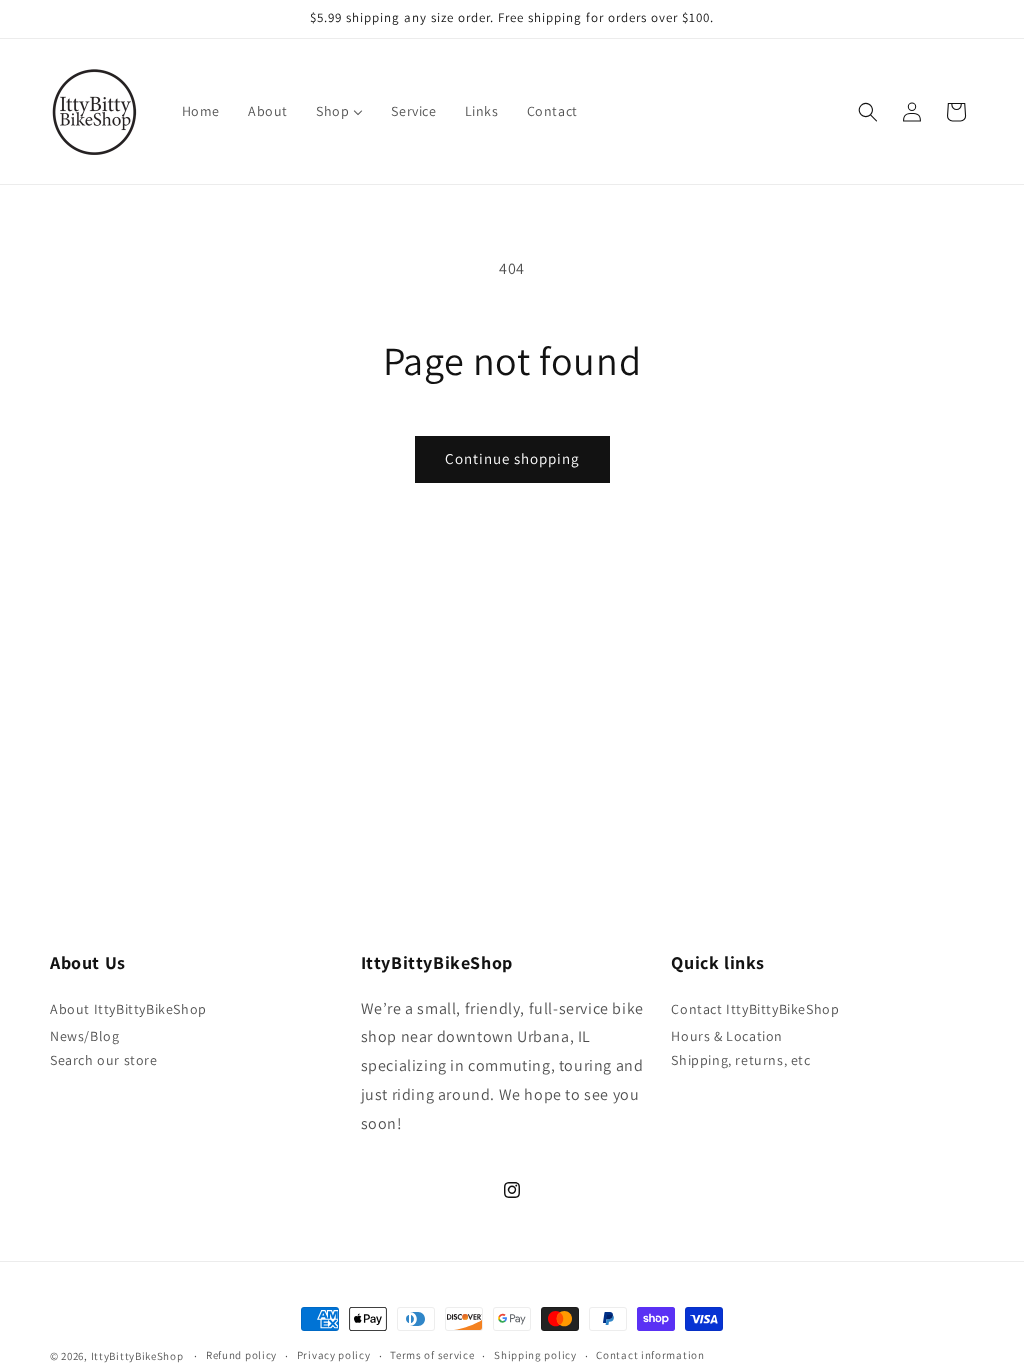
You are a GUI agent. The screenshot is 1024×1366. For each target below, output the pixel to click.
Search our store (104, 1060)
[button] (868, 112)
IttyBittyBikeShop (137, 1356)
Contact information (650, 1355)
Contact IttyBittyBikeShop (755, 1009)
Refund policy (241, 1355)
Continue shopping (512, 458)
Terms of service (432, 1355)
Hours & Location (727, 1036)
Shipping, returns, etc (740, 1060)
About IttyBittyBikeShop (128, 1009)
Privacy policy (334, 1355)
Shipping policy (535, 1355)
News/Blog (84, 1036)
